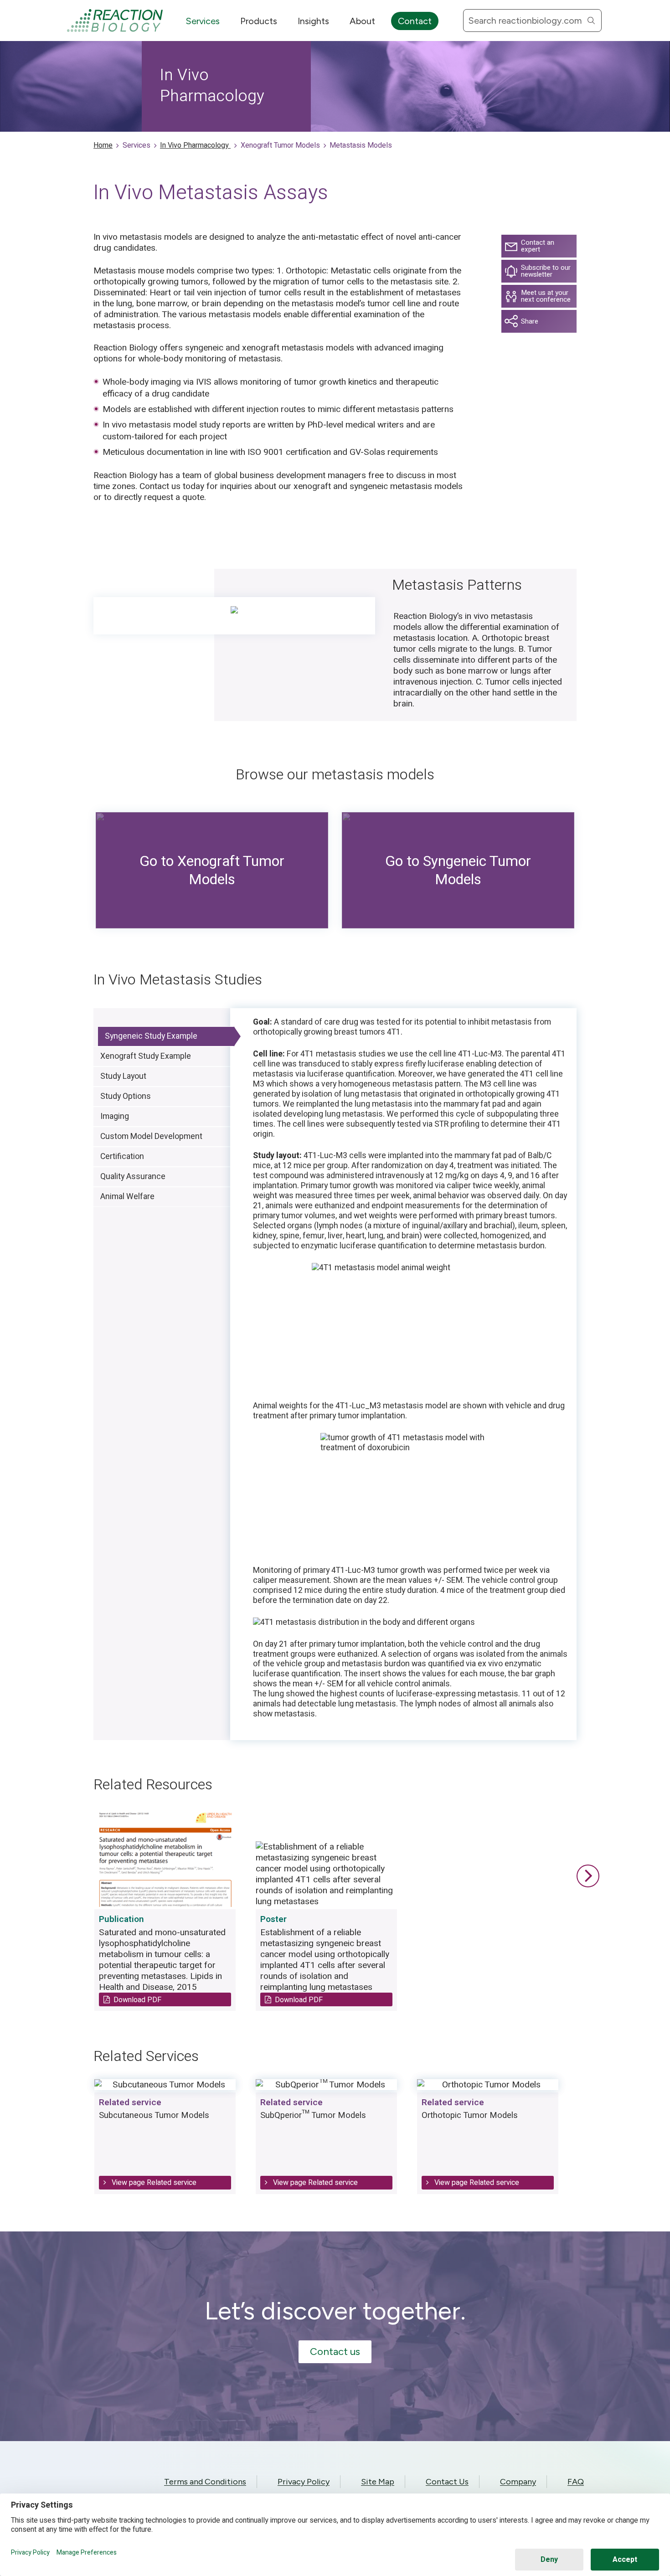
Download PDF (137, 2000)
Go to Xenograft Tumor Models (212, 870)
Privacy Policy (304, 2482)
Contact (415, 21)
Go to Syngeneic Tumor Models (458, 870)
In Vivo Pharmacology (195, 145)
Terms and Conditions (205, 2482)
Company (518, 2482)
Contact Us (447, 2482)
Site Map (378, 2482)
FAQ (576, 2482)
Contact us (335, 2352)
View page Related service (153, 2182)
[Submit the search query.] (591, 21)
